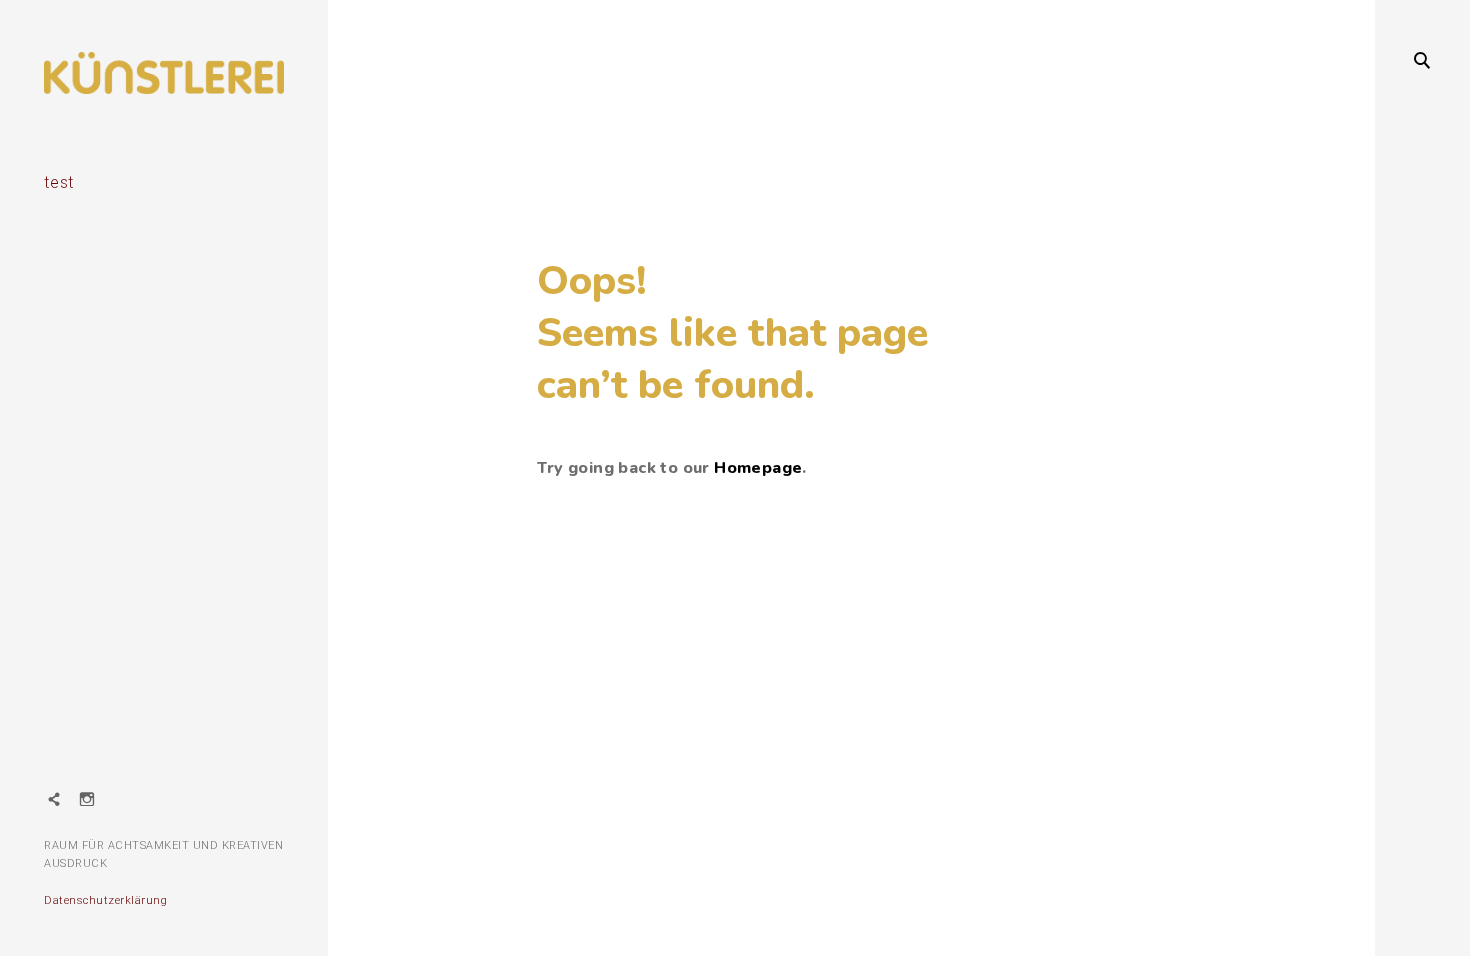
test (59, 182)
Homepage (758, 468)
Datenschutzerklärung (105, 900)
